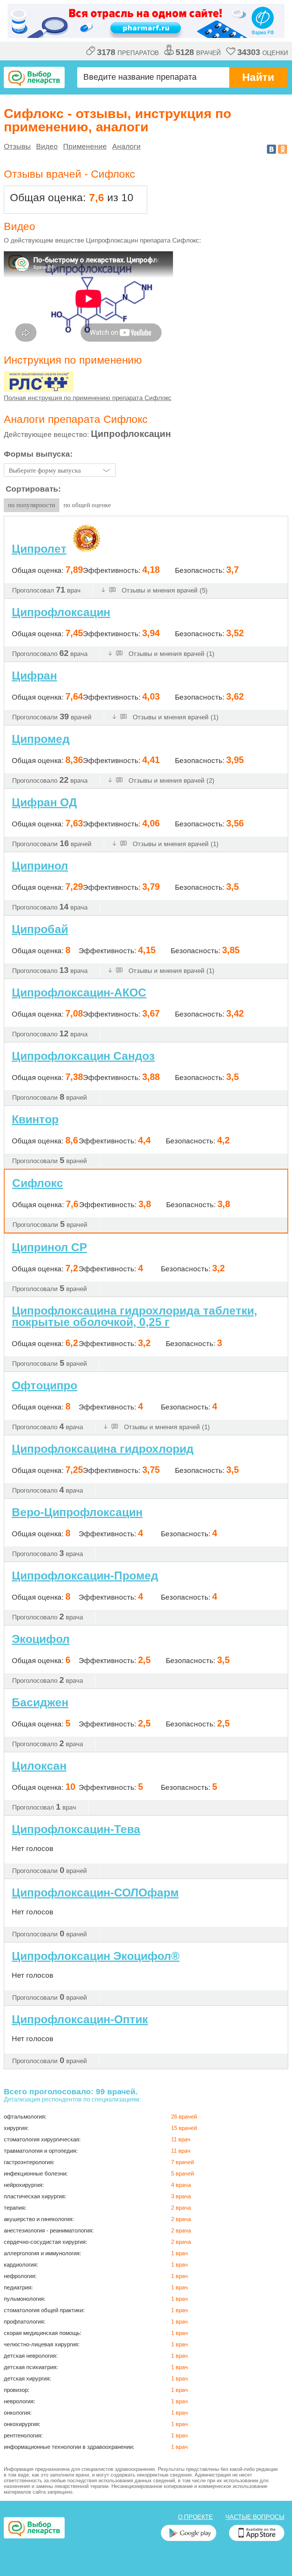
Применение (85, 146)
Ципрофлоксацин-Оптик (80, 2019)
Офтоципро (44, 1385)
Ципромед (41, 739)
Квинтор (35, 1119)
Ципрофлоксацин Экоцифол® (96, 1956)
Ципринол (40, 866)
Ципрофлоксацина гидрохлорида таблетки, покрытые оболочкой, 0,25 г (134, 1316)
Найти (258, 77)
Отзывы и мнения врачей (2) (171, 781)
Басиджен (40, 1702)
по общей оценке (87, 505)
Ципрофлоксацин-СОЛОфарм (95, 1893)
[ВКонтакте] (271, 149)
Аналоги (126, 146)
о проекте (195, 2517)
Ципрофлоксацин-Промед (85, 1576)
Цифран (34, 676)
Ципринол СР (49, 1247)
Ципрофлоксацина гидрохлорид (103, 1449)
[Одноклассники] (282, 149)
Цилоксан (39, 1766)
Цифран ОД (44, 802)
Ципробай (40, 929)
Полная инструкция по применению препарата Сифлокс (88, 398)
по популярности (32, 505)
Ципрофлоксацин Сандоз (83, 1056)
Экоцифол (41, 1639)
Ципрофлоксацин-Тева (76, 1829)
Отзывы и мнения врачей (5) (164, 590)
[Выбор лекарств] (34, 77)
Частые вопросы (255, 2517)
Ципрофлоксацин (61, 612)
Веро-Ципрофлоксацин (77, 1512)
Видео (47, 146)
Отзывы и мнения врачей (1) (171, 654)
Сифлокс (38, 1183)
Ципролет (39, 549)
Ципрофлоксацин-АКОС (79, 992)
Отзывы (17, 146)
